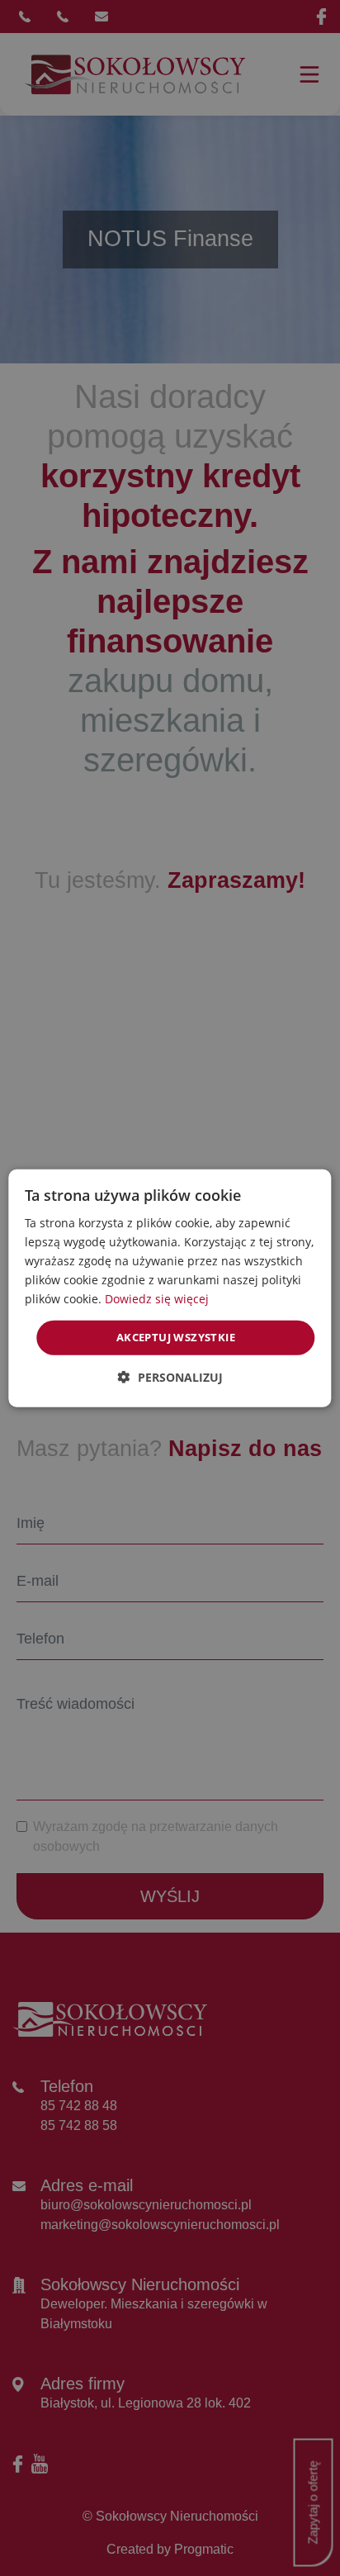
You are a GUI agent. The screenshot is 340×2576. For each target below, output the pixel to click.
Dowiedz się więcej (157, 1299)
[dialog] (170, 1288)
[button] (170, 1377)
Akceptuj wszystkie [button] (176, 1337)
